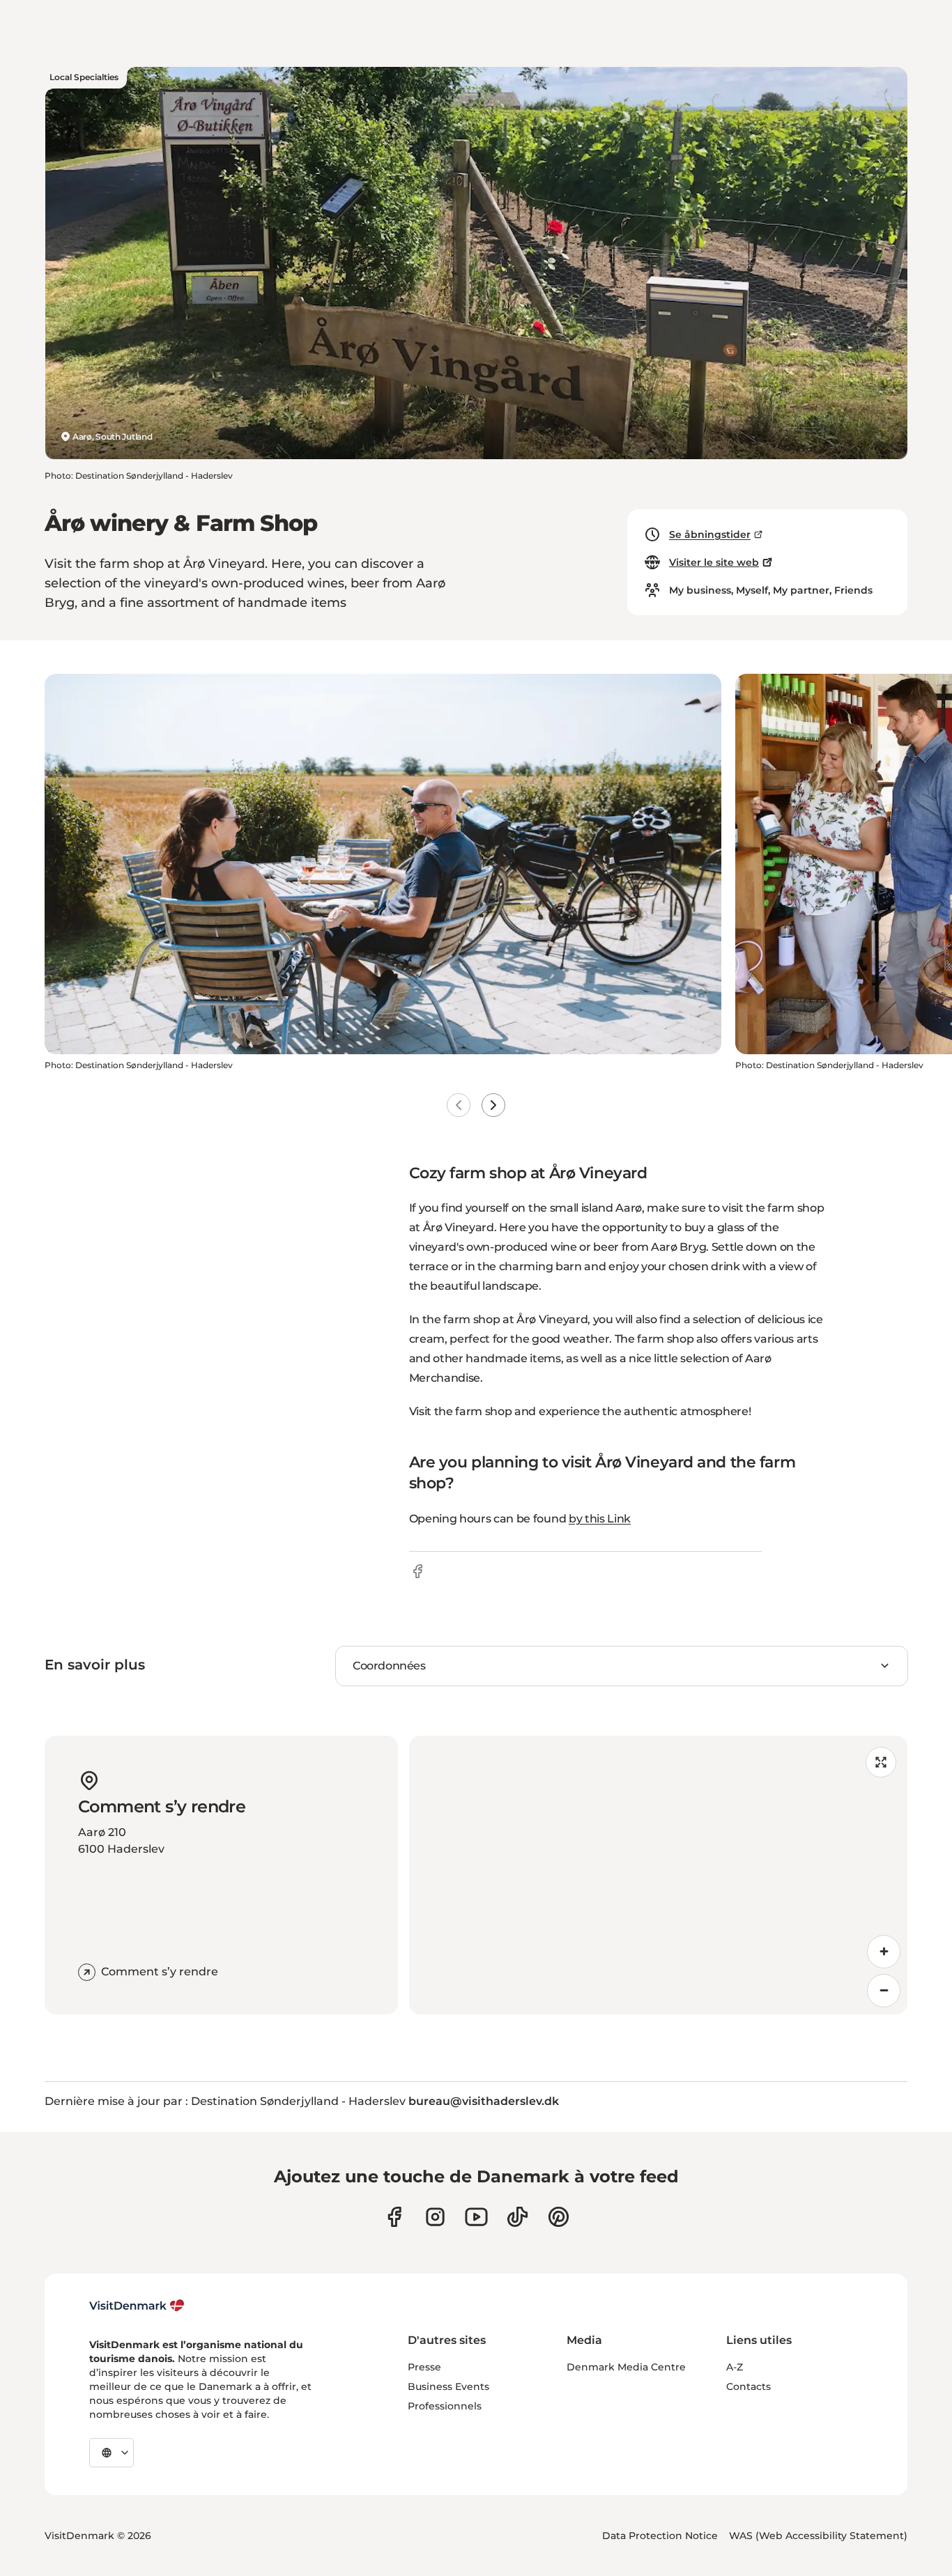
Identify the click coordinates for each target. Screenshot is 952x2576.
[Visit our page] (435, 2217)
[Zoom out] (884, 1991)
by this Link (600, 1519)
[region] (659, 1875)
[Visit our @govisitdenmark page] (517, 2217)
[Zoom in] (884, 1952)
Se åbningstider (710, 534)
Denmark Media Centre (626, 2367)
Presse (424, 2367)
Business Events (448, 2386)
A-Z (735, 2367)
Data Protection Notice (660, 2536)
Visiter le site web (714, 562)
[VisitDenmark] (137, 2306)
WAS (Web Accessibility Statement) (818, 2536)
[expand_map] (881, 1762)
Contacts (748, 2386)
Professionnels (445, 2406)
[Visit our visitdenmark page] (476, 2217)
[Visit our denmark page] (394, 2217)
